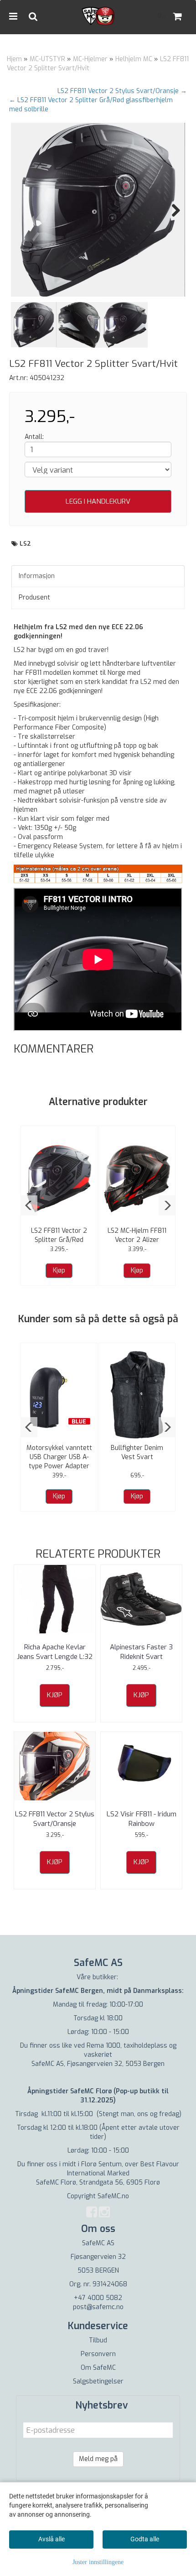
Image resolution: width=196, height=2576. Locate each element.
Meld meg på (98, 2459)
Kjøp (59, 1270)
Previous (25, 210)
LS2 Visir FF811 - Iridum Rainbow (142, 1819)
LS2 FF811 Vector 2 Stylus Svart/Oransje (55, 1819)
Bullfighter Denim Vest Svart (137, 1452)
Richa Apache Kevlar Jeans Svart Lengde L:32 (55, 1652)
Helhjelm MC (134, 59)
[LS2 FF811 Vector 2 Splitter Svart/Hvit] (98, 210)
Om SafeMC (98, 2368)
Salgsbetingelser (98, 2381)
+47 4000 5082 (98, 2298)
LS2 (26, 544)
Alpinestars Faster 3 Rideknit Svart (141, 1652)
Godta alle (145, 2539)
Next (171, 210)
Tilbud (98, 2340)
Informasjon (37, 576)
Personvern (98, 2354)
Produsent (34, 597)
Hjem (14, 59)
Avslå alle (52, 2539)
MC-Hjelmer (90, 59)
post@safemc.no (98, 2307)
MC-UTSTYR (47, 59)
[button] (29, 1205)
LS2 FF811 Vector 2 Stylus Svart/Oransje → (122, 91)
